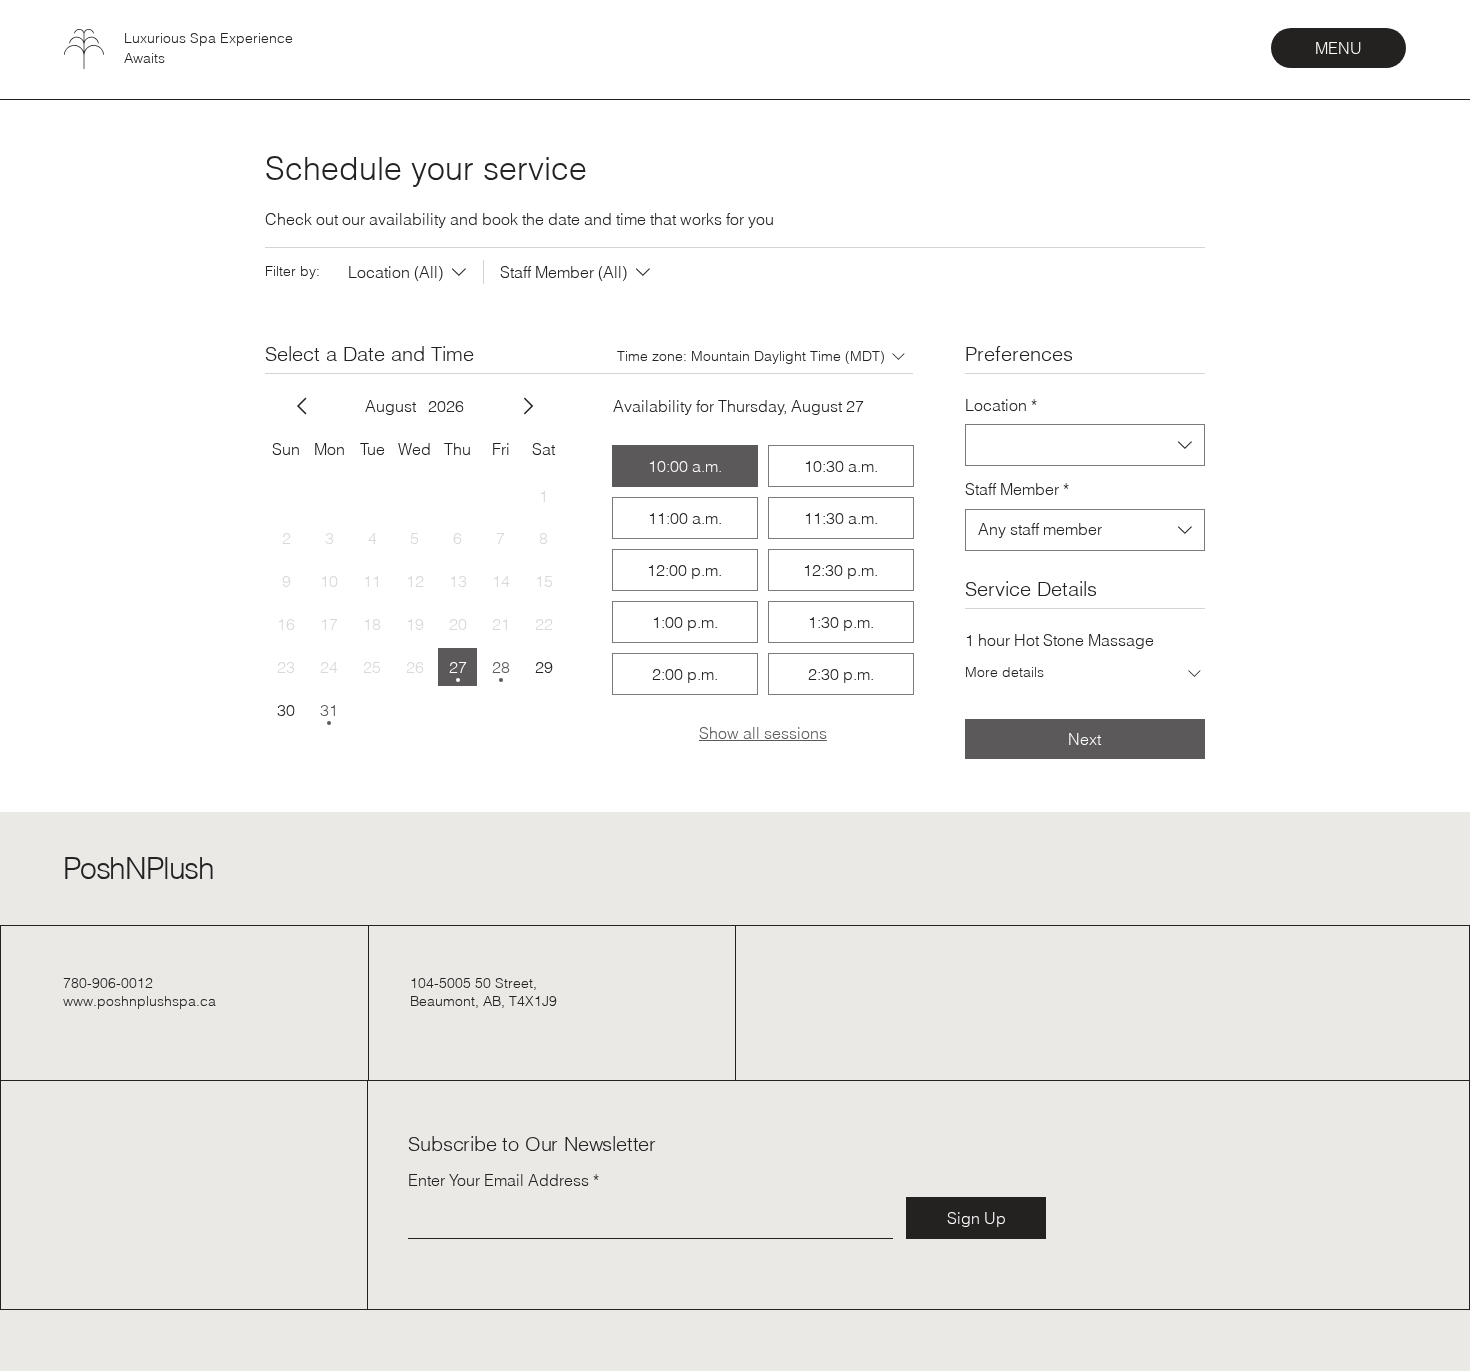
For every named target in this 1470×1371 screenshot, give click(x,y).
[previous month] (302, 406)
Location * (1001, 405)
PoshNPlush (138, 868)
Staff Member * (1017, 489)
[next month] (528, 406)
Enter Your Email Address (498, 1180)
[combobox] (1085, 445)
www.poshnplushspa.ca (139, 1001)
